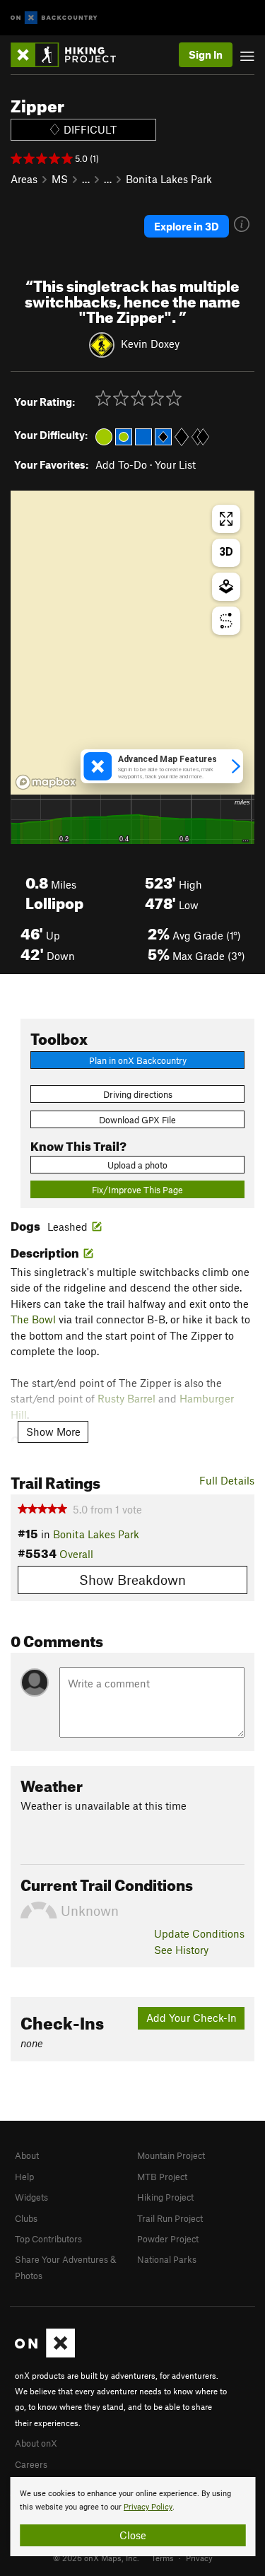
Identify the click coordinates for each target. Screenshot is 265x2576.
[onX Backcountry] (54, 18)
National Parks (167, 2259)
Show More (53, 1432)
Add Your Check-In (192, 2018)
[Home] (70, 55)
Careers (31, 2464)
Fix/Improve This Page (137, 1190)
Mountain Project (171, 2155)
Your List (175, 464)
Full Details (227, 1480)
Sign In (206, 54)
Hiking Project (165, 2197)
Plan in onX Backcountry (138, 1060)
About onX (36, 2443)
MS (60, 179)
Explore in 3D (187, 226)
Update (199, 1933)
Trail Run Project (170, 2218)
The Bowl (33, 1319)
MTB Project (162, 2177)
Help (24, 2177)
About (27, 2155)
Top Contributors (48, 2239)
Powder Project (168, 2239)
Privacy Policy (148, 2507)
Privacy (199, 2558)
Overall (76, 1554)
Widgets (31, 2197)
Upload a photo (137, 1165)
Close (133, 2535)
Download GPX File (137, 1120)
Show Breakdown (132, 1580)
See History (181, 1950)
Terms (163, 2558)
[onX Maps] (45, 2354)
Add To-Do (121, 464)
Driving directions (138, 1094)
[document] (132, 2517)
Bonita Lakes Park (169, 179)
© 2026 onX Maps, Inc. (96, 2558)
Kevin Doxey (150, 344)
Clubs (26, 2218)
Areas (24, 179)
